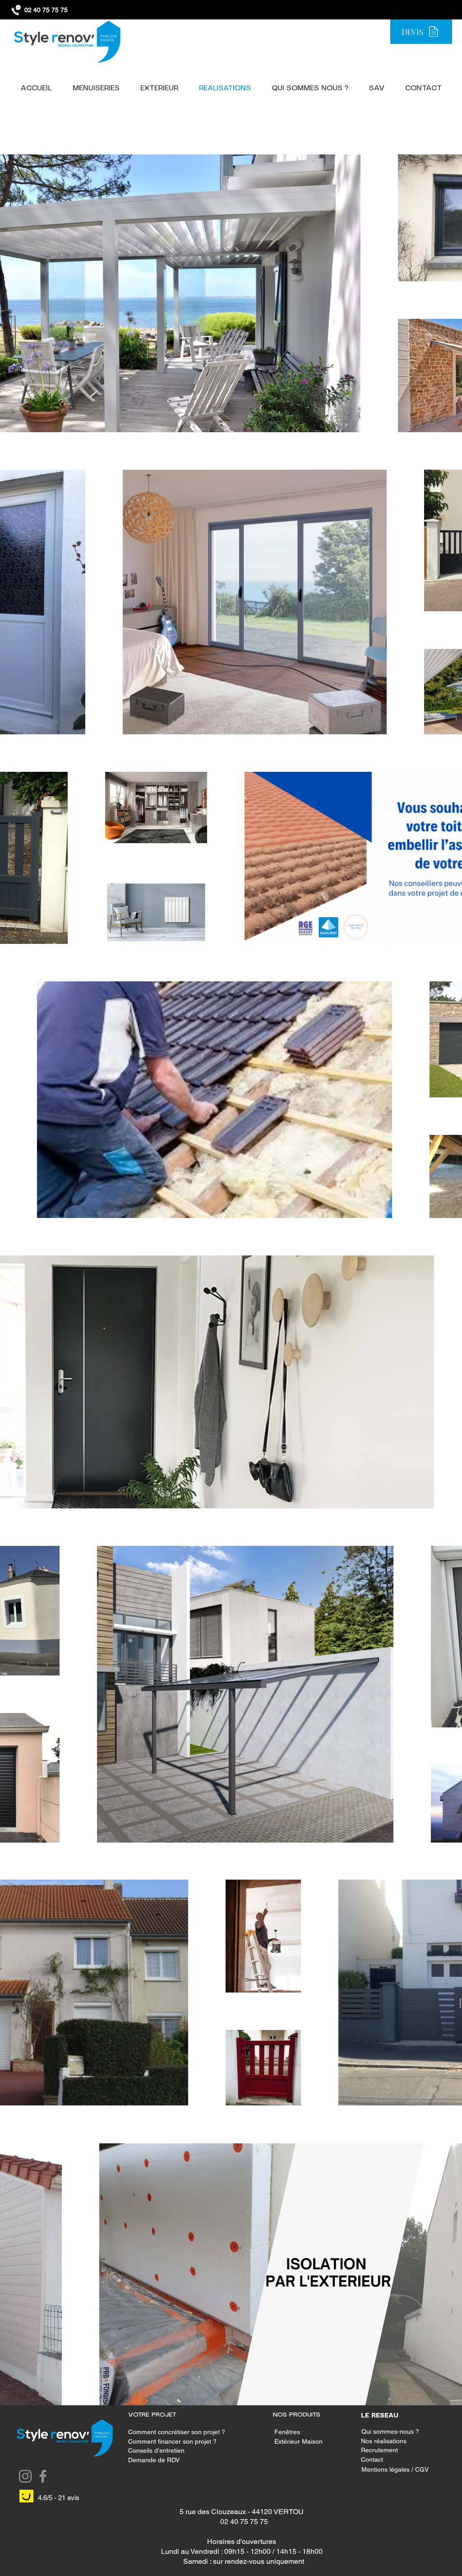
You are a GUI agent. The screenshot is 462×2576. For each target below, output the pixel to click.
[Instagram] (25, 2476)
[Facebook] (43, 2476)
